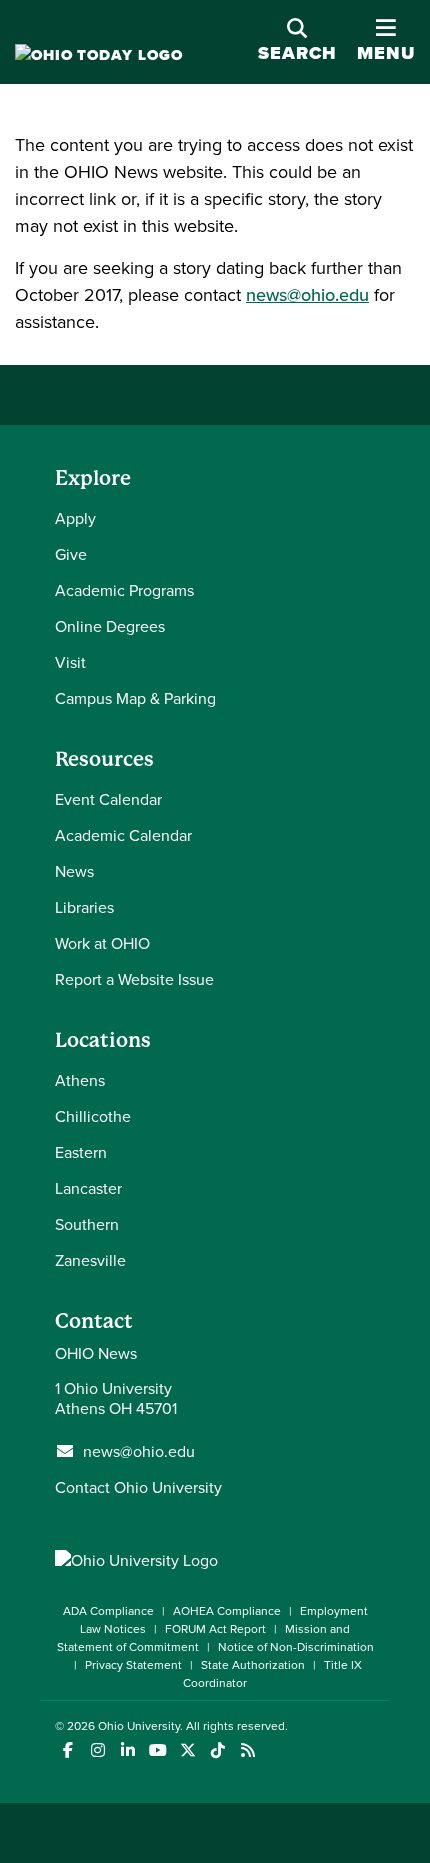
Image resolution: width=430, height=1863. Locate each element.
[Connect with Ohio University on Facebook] (67, 1750)
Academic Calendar (123, 835)
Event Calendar (108, 799)
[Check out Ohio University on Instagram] (97, 1750)
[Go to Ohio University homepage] (99, 55)
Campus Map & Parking (135, 698)
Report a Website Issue (134, 979)
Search (297, 53)
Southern (87, 1224)
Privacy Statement (133, 1664)
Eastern (81, 1152)
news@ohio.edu (307, 294)
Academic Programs (124, 590)
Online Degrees (110, 626)
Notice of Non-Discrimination (296, 1646)
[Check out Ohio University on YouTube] (157, 1750)
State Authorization (253, 1664)
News (74, 871)
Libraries (84, 907)
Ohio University (139, 1725)
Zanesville (90, 1260)
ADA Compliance (108, 1610)
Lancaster (88, 1188)
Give (71, 554)
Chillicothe (93, 1116)
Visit (70, 662)
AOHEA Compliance (227, 1610)
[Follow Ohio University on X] (187, 1750)
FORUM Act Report (215, 1628)
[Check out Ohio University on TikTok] (217, 1750)
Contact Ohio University (138, 1487)
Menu (386, 53)
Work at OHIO (102, 943)
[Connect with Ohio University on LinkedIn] (127, 1750)
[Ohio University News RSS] (247, 1750)
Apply (75, 518)
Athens (80, 1080)
